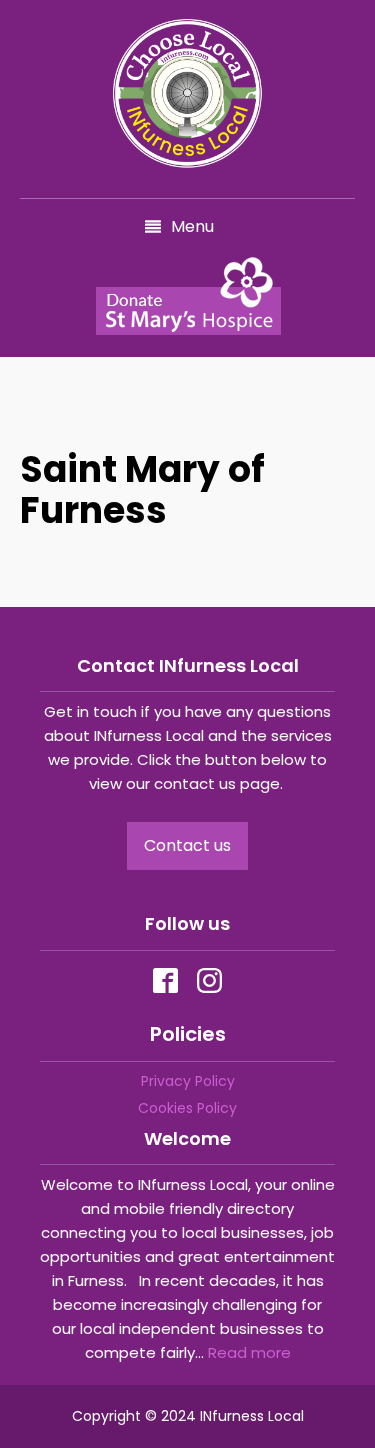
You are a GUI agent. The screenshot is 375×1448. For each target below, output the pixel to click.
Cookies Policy (187, 1108)
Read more (249, 1352)
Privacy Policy (188, 1081)
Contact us (187, 845)
